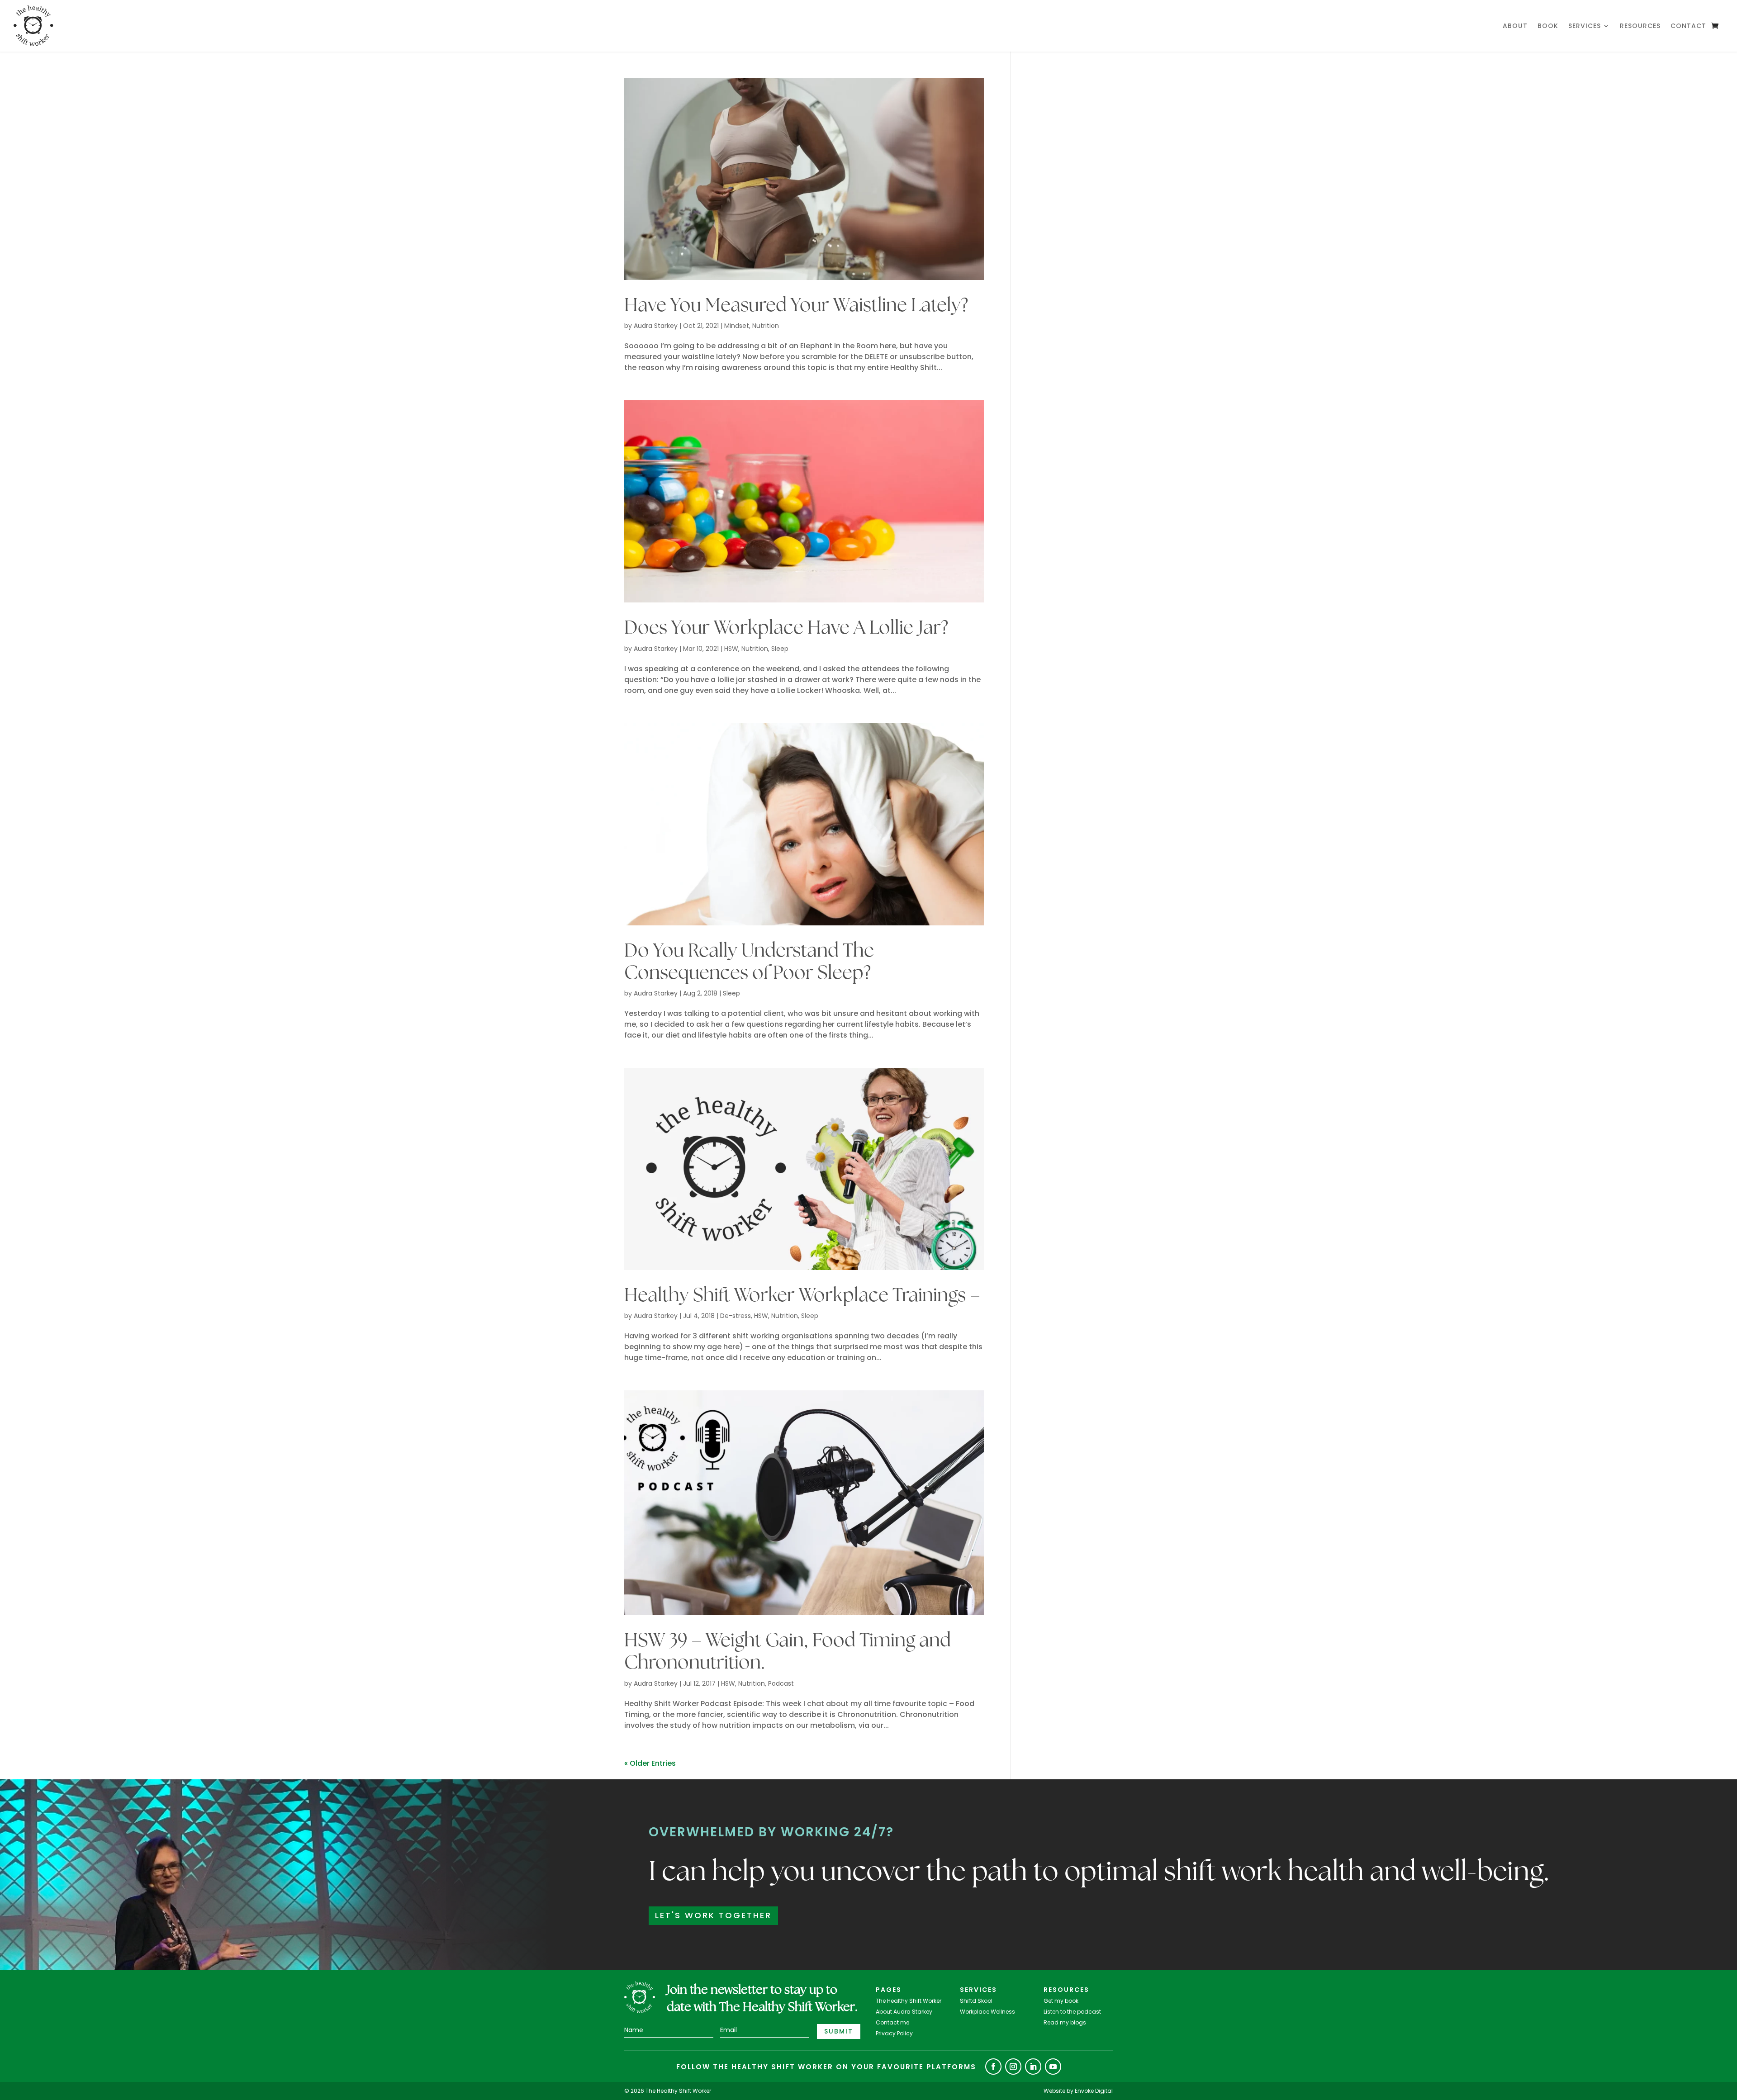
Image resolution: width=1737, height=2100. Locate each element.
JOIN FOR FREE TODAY (869, 1150)
